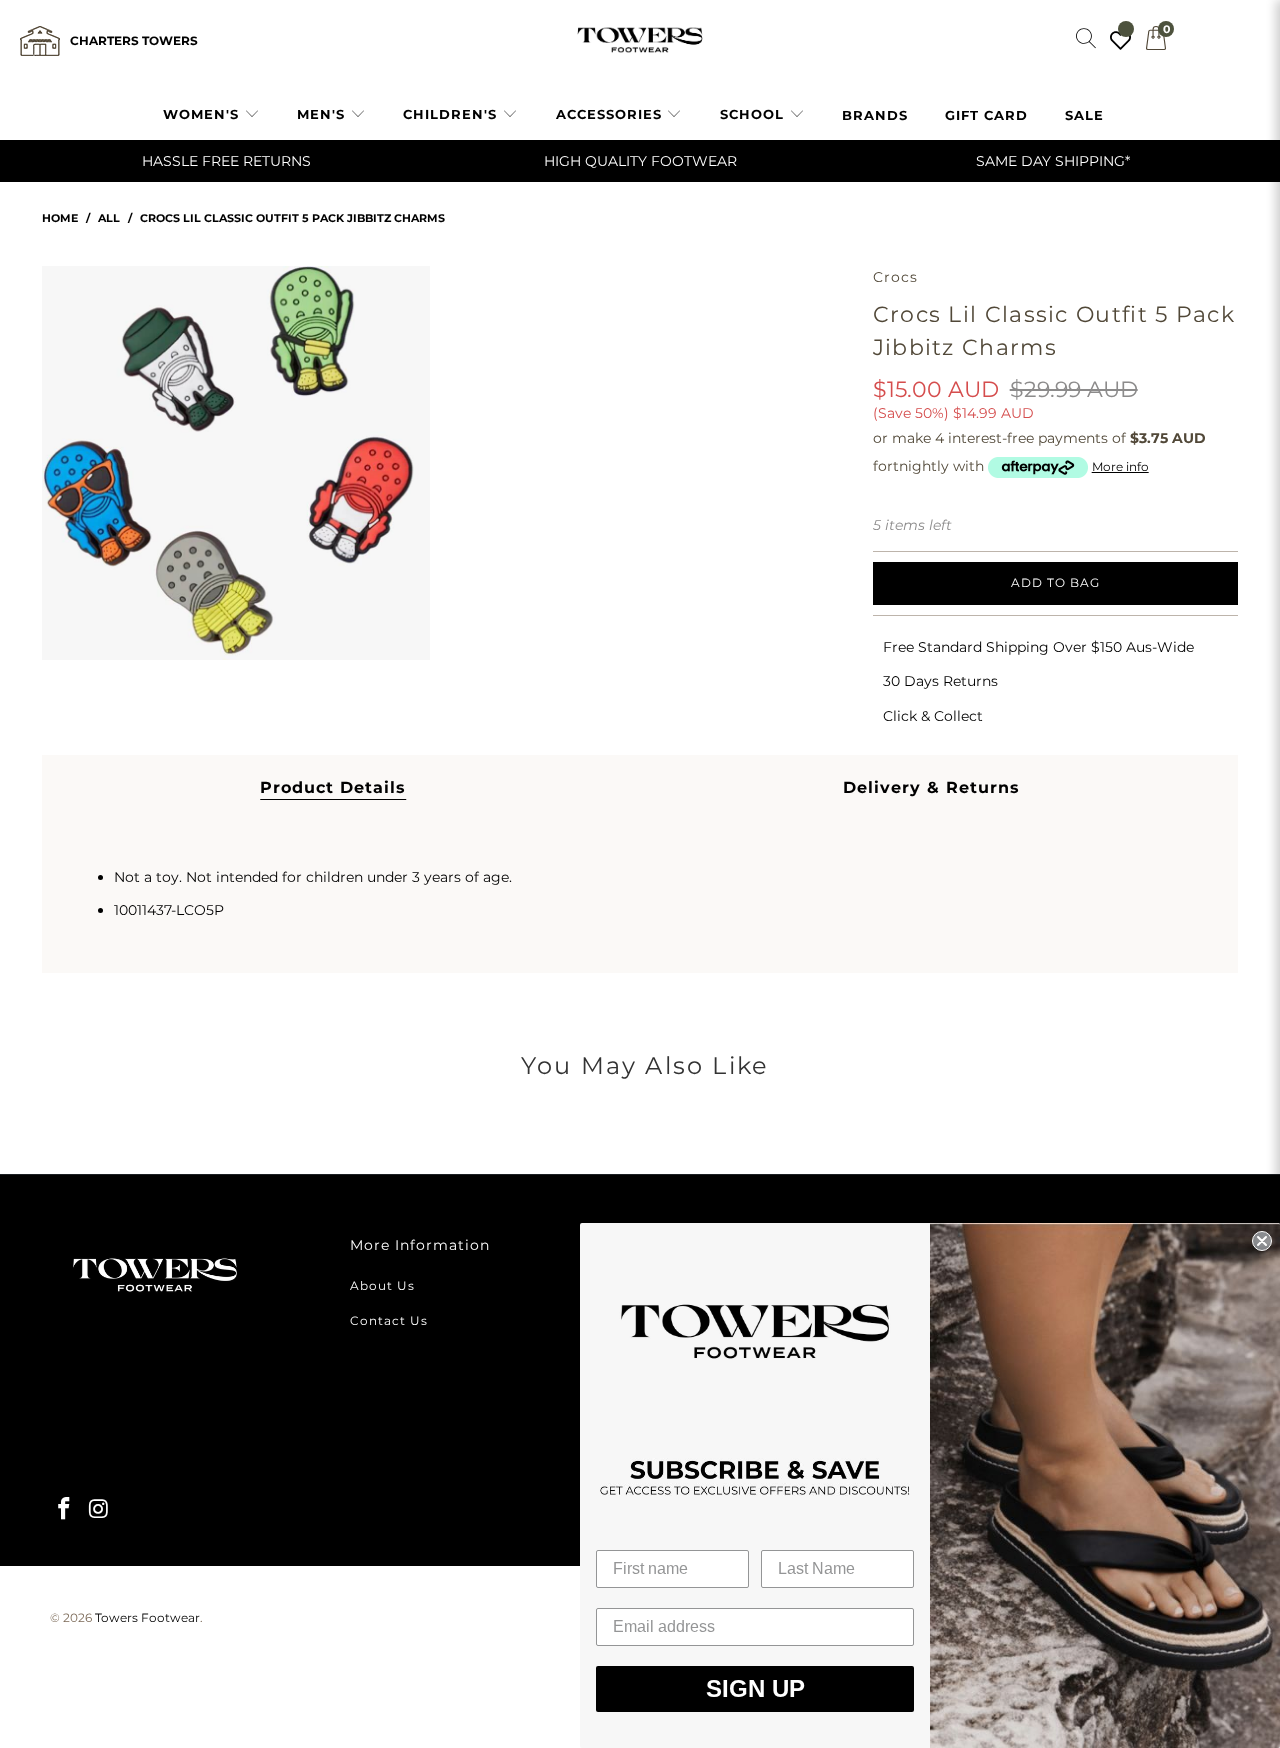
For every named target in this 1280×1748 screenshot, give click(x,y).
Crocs (896, 277)
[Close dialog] (1262, 1241)
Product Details (333, 787)
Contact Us (389, 1320)
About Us (382, 1285)
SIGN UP (755, 1688)
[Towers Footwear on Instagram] (100, 1510)
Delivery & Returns (931, 787)
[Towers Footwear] (640, 40)
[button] (211, 115)
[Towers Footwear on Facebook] (65, 1510)
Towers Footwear (147, 1617)
